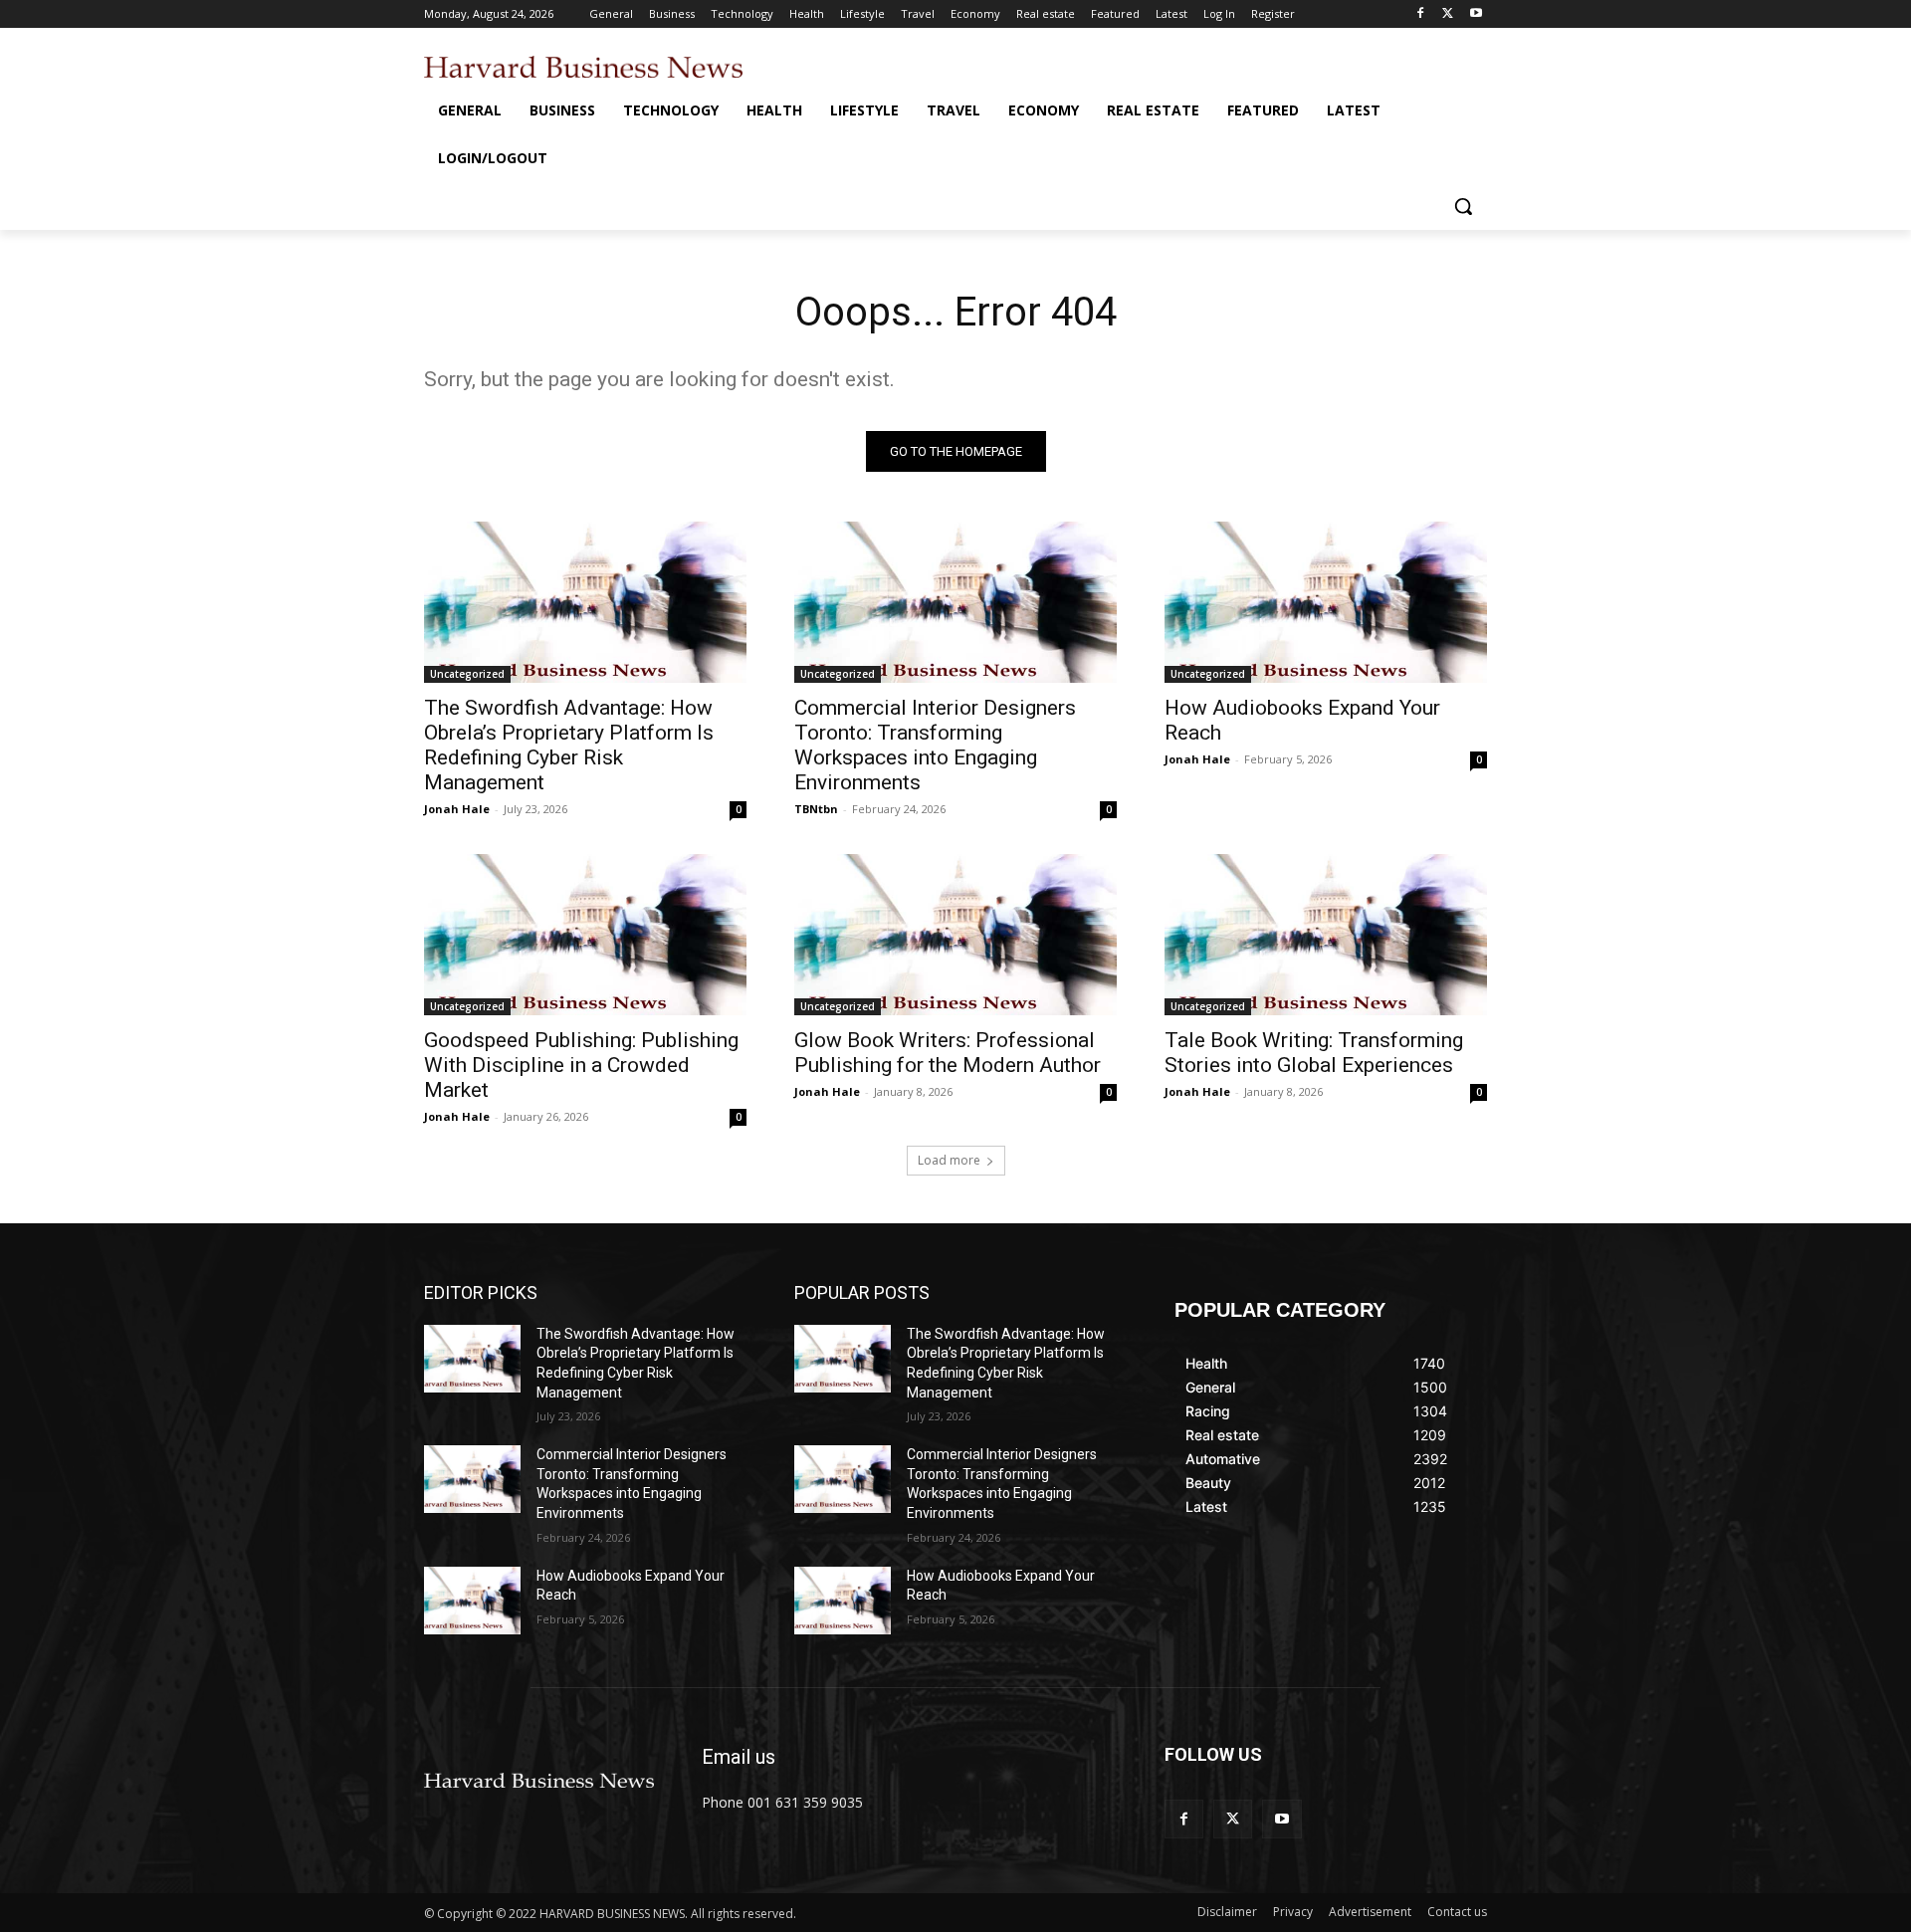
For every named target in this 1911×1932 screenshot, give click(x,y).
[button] (1463, 206)
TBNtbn (816, 809)
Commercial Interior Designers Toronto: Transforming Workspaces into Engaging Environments (935, 745)
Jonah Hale (457, 809)
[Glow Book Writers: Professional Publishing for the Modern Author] (955, 935)
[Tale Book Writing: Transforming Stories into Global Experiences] (1326, 935)
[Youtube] (1476, 14)
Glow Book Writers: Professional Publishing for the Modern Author (948, 1053)
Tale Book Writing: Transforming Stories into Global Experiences (1314, 1053)
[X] (1448, 14)
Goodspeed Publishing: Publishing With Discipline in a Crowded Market (581, 1065)
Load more (949, 1160)
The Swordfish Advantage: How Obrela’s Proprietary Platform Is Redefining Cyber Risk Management (569, 745)
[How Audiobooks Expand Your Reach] (1326, 602)
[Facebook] (1421, 14)
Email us (739, 1757)
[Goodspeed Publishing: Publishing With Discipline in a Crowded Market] (585, 935)
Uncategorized (467, 674)
